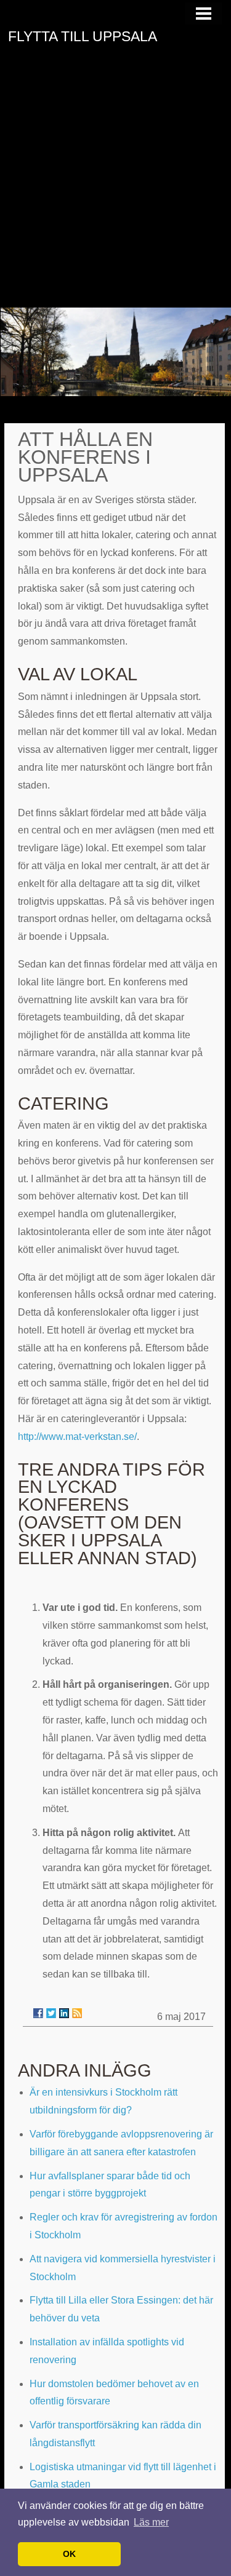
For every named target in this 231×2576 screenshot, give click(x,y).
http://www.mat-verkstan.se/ (77, 1437)
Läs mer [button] (151, 2522)
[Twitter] (51, 2013)
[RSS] (77, 2013)
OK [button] (69, 2554)
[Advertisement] (115, 186)
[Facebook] (38, 2013)
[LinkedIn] (64, 2013)
